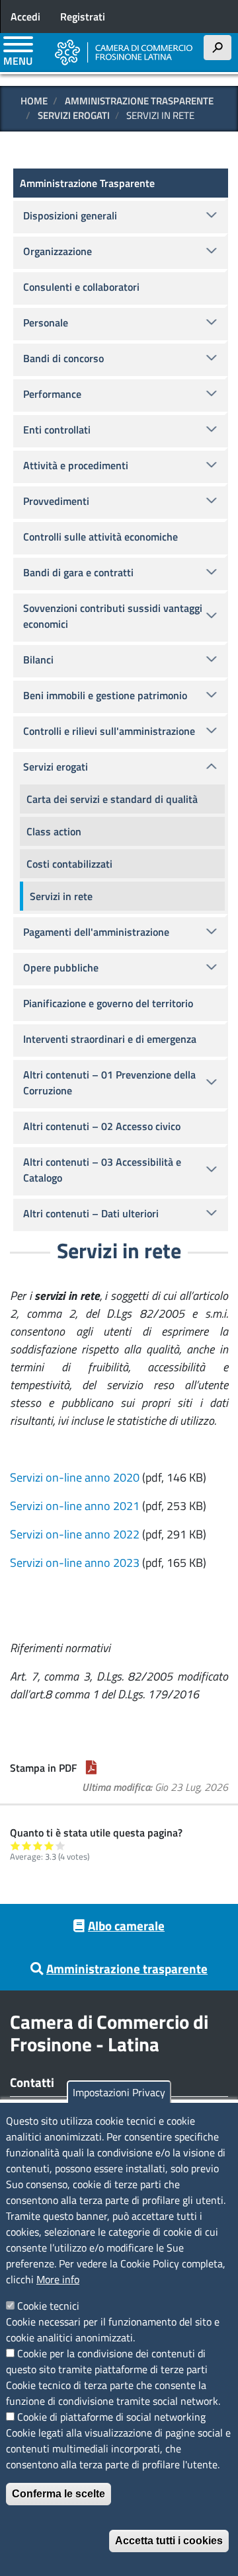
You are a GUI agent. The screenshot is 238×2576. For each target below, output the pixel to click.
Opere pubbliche (61, 967)
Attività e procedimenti (76, 465)
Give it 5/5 (60, 1845)
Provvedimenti (56, 501)
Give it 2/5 (27, 1845)
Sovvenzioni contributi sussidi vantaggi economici (113, 616)
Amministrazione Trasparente (139, 101)
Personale (46, 322)
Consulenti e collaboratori (81, 287)
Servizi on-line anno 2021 (75, 1506)
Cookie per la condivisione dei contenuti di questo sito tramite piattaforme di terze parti (107, 2361)
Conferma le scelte (59, 2494)
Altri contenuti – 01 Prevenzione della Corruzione (109, 1082)
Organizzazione (58, 251)
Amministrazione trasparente (127, 1968)
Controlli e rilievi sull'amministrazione (109, 731)
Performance (52, 394)
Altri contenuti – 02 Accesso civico (102, 1126)
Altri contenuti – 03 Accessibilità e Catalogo (102, 1170)
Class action (54, 831)
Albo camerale (126, 1925)
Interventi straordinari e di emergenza (110, 1039)
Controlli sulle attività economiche (100, 537)
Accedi (25, 17)
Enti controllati (57, 430)
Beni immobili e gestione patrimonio (105, 695)
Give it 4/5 (49, 1845)
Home (34, 101)
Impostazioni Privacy (119, 2092)
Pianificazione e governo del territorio (108, 1003)
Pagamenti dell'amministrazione (96, 932)
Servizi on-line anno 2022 (75, 1534)
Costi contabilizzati (69, 864)
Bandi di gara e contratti (78, 572)
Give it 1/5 (16, 1845)
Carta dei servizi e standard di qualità (112, 799)
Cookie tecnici (48, 2306)
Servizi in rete (61, 896)
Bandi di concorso (63, 358)
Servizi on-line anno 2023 (75, 1563)
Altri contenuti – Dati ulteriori (91, 1213)
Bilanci (38, 660)
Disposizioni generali (70, 215)
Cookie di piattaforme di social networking (111, 2417)
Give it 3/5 (38, 1845)
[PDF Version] (91, 1768)
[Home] (124, 52)
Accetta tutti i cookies (169, 2541)
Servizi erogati (74, 115)
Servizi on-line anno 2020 (75, 1477)
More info (58, 2279)
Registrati (83, 17)
